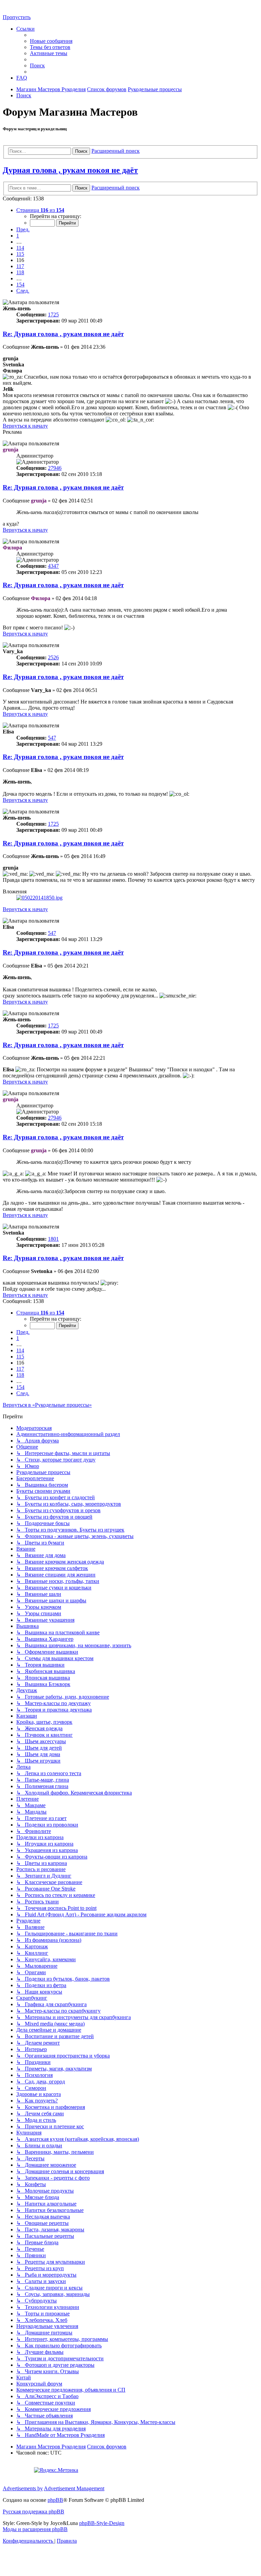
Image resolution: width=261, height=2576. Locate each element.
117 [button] (20, 266)
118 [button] (20, 272)
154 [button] (20, 285)
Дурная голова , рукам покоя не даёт (70, 170)
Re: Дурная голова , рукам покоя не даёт (63, 334)
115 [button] (20, 254)
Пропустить (17, 17)
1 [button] (18, 236)
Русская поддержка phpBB (33, 2512)
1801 (53, 1239)
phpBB (55, 2500)
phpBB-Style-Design (102, 2523)
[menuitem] (51, 41)
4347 (53, 566)
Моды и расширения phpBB (35, 2529)
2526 (53, 657)
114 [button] (20, 248)
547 (52, 738)
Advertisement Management (74, 2488)
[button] (40, 210)
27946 (55, 468)
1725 (53, 315)
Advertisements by (23, 2488)
